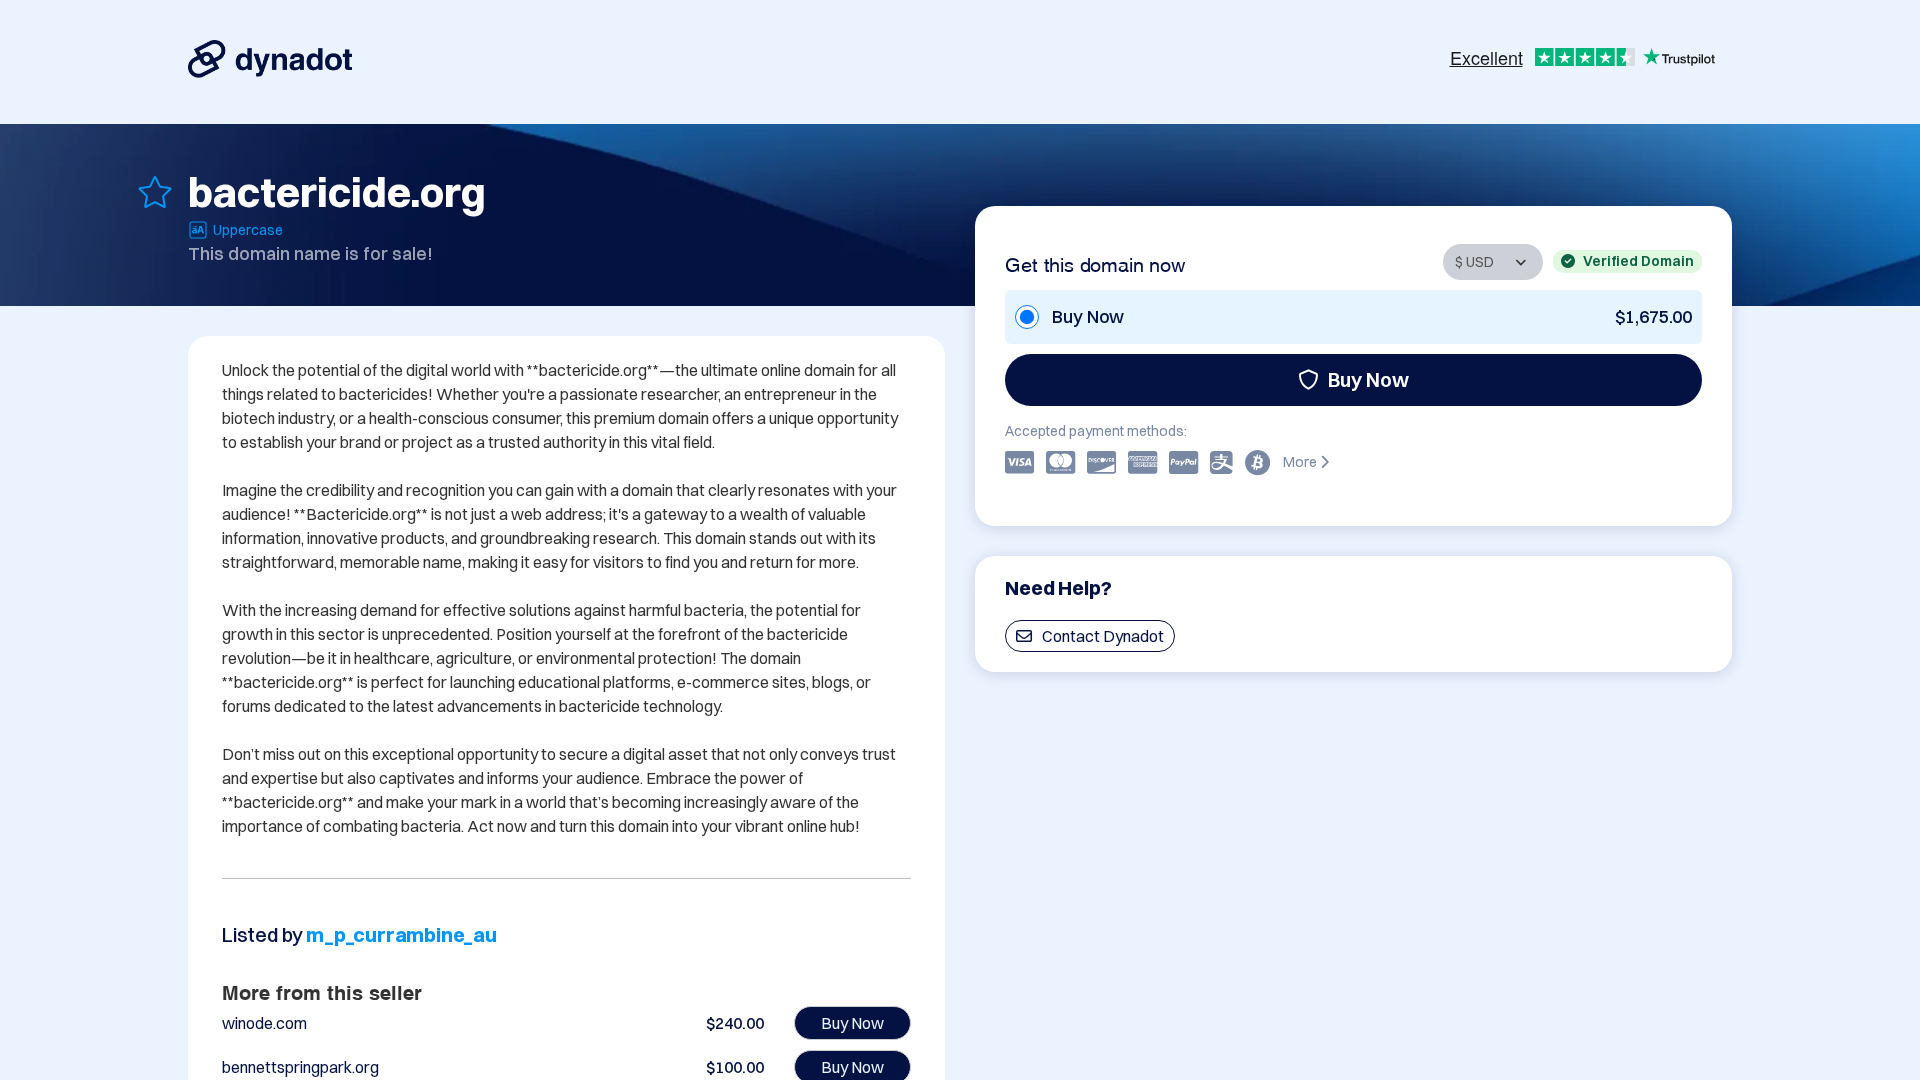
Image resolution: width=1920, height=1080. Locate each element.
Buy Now (1368, 379)
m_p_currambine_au (401, 934)
